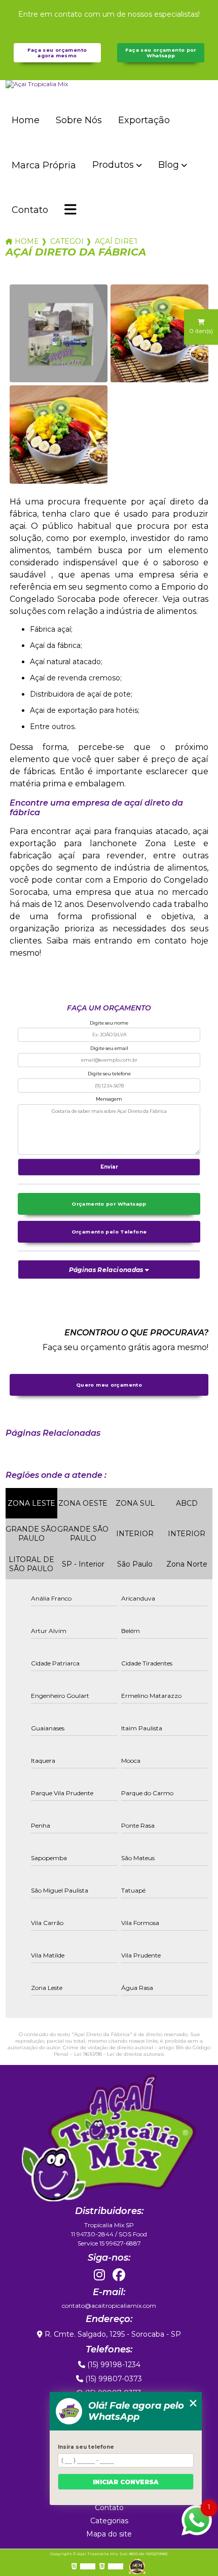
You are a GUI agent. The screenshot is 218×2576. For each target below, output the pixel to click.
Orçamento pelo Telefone (109, 1232)
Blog (169, 165)
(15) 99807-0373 (113, 2379)
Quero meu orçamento (109, 1385)
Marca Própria (44, 165)
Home (26, 120)
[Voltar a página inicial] (109, 84)
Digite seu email (109, 1048)
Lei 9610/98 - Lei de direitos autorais (119, 2054)
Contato (30, 210)
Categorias (66, 241)
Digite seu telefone (109, 1074)
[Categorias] (70, 210)
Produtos (113, 165)
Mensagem (109, 1099)
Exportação (144, 120)
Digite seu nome (109, 1023)
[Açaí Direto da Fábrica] (59, 333)
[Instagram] (99, 2275)
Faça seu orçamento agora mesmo (57, 53)
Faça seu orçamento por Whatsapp (160, 53)
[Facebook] (119, 2275)
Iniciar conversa (126, 2482)
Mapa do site (109, 2534)
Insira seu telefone (86, 2447)
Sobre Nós (79, 120)
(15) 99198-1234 (113, 2365)
